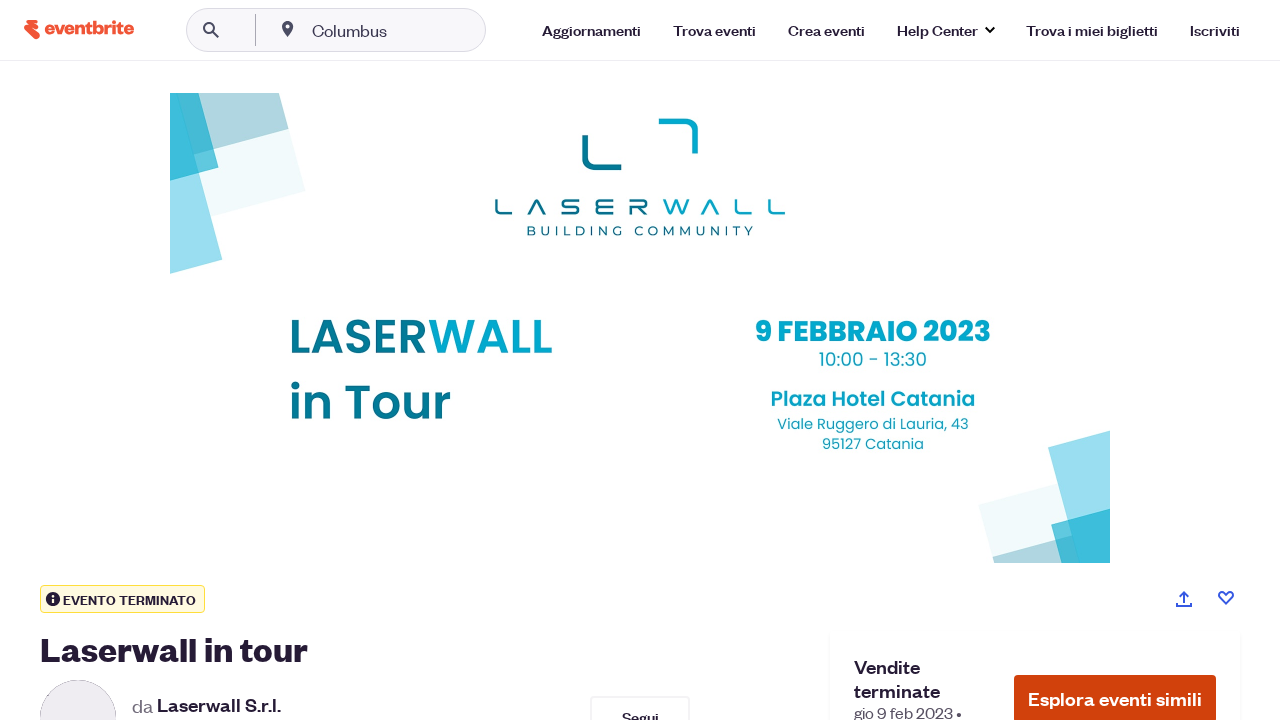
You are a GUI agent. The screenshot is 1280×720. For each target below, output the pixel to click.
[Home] (79, 29)
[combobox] (413, 30)
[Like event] (1226, 598)
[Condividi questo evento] (1184, 599)
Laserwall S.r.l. (219, 705)
